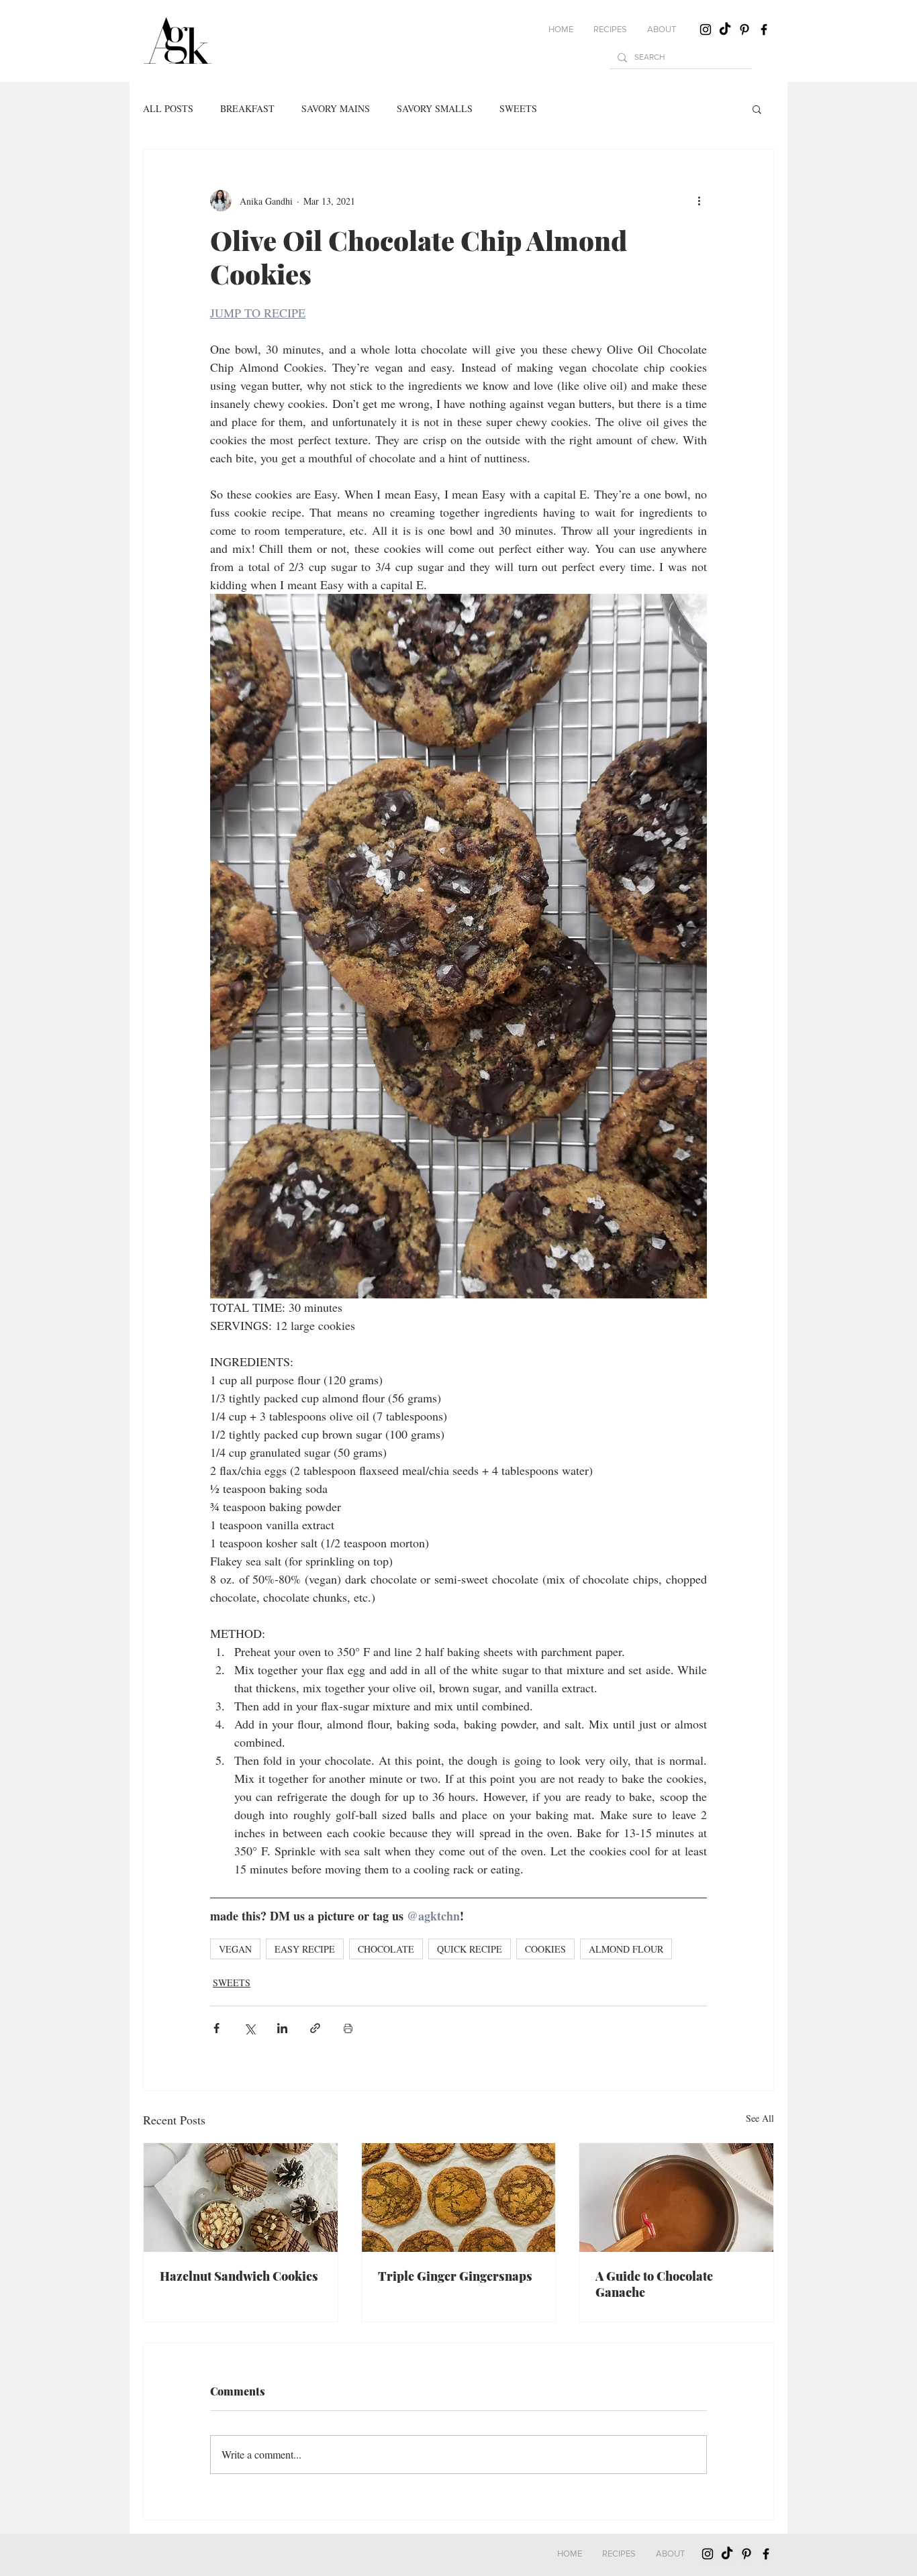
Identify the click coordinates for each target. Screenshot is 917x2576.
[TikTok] (725, 30)
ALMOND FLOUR (626, 1949)
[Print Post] (348, 2028)
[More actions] (699, 201)
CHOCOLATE (386, 1949)
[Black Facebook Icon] (764, 30)
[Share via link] (315, 2028)
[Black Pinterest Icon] (744, 30)
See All (760, 2118)
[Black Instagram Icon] (706, 30)
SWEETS (518, 108)
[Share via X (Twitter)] (249, 2028)
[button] (610, 30)
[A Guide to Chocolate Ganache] (676, 2198)
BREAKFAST (247, 108)
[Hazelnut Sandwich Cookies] (241, 2198)
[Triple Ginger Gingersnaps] (459, 2198)
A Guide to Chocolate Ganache (654, 2284)
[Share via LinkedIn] (282, 2028)
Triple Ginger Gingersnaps (455, 2276)
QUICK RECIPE (470, 1949)
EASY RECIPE (305, 1949)
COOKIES (545, 1949)
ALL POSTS (168, 108)
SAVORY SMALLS (435, 108)
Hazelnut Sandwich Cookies (239, 2276)
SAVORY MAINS (336, 108)
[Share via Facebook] (216, 2028)
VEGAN (235, 1949)
